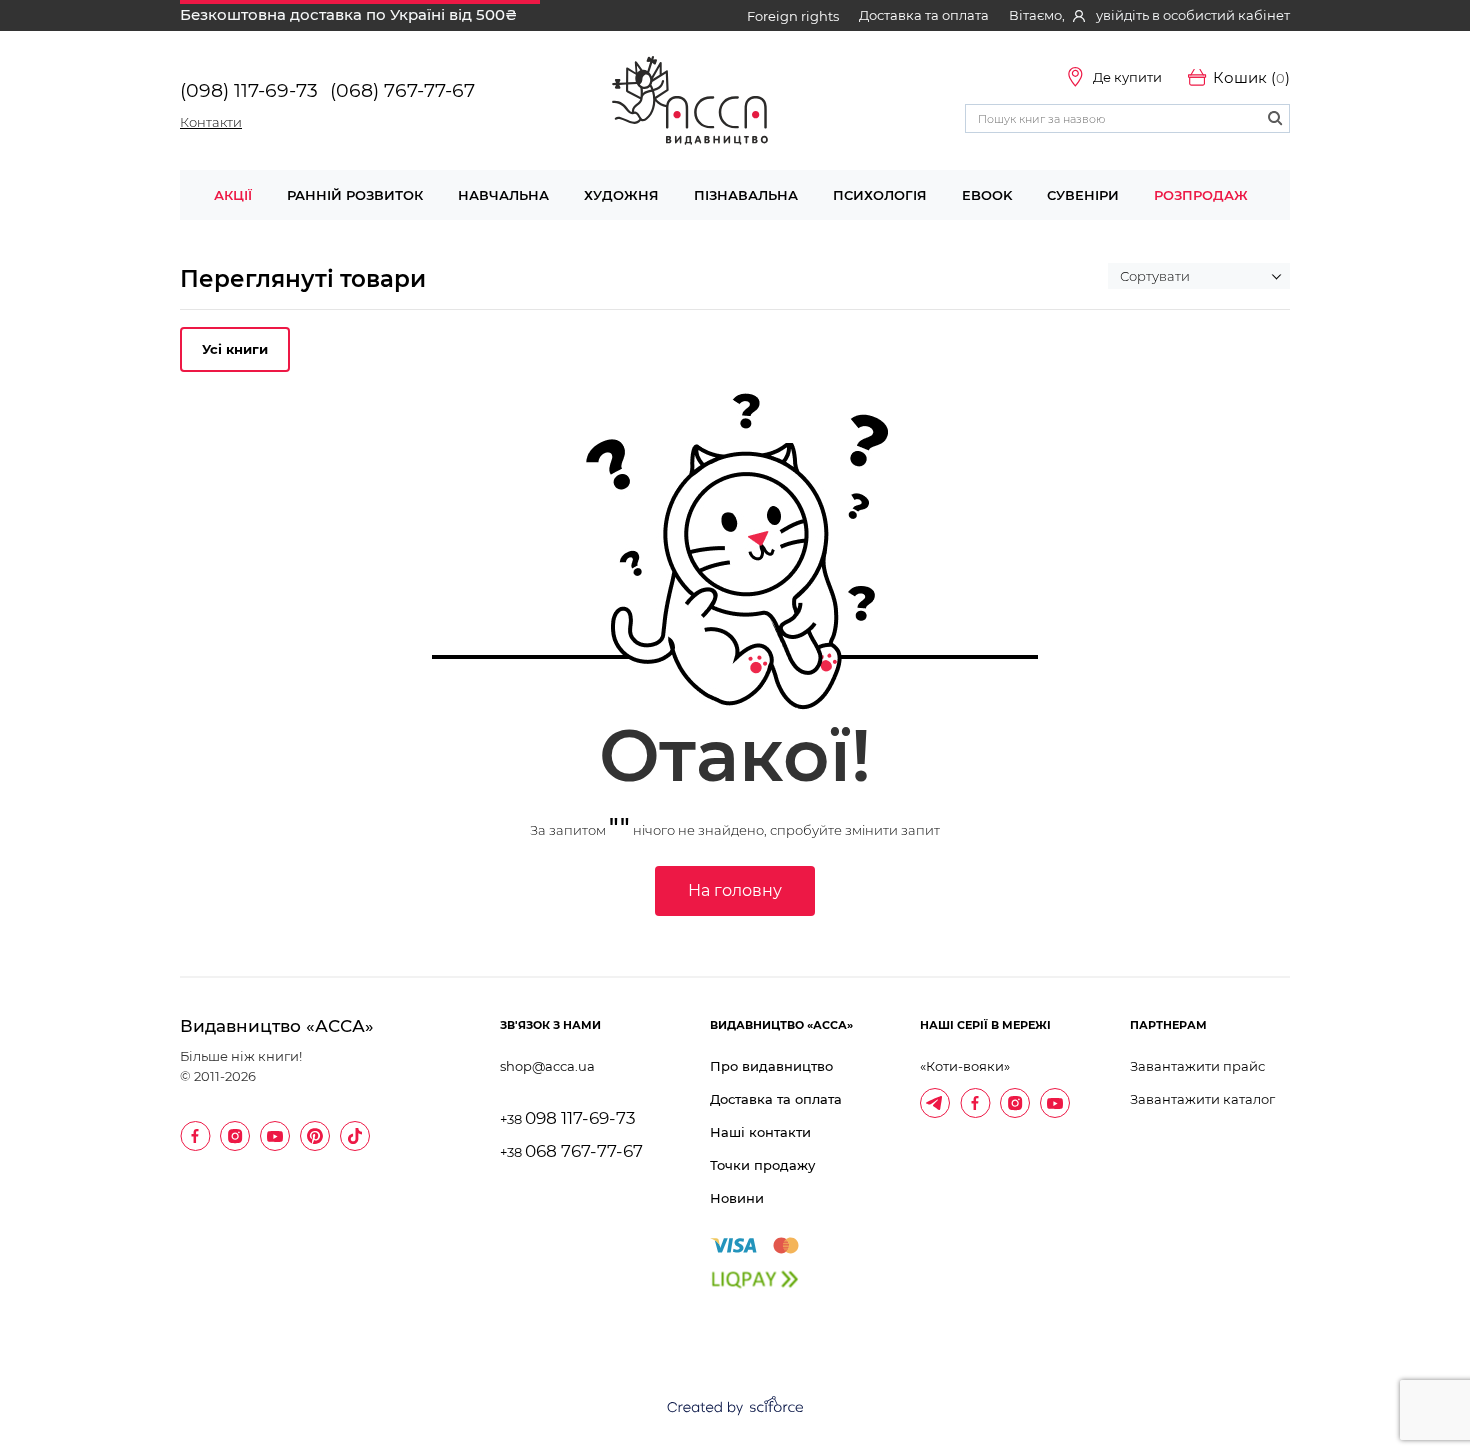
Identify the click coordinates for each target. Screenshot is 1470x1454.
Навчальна (503, 195)
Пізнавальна (746, 195)
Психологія (880, 195)
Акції (233, 195)
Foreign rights (793, 16)
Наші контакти (760, 1132)
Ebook (987, 195)
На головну (735, 890)
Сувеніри (1083, 195)
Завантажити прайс (1197, 1066)
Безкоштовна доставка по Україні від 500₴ (348, 14)
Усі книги (235, 349)
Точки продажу (762, 1165)
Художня (621, 195)
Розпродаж (1201, 195)
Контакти (211, 122)
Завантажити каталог (1202, 1099)
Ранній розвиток (355, 195)
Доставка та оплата (924, 15)
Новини (737, 1198)
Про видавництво (771, 1066)
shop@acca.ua (547, 1066)
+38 (568, 1119)
